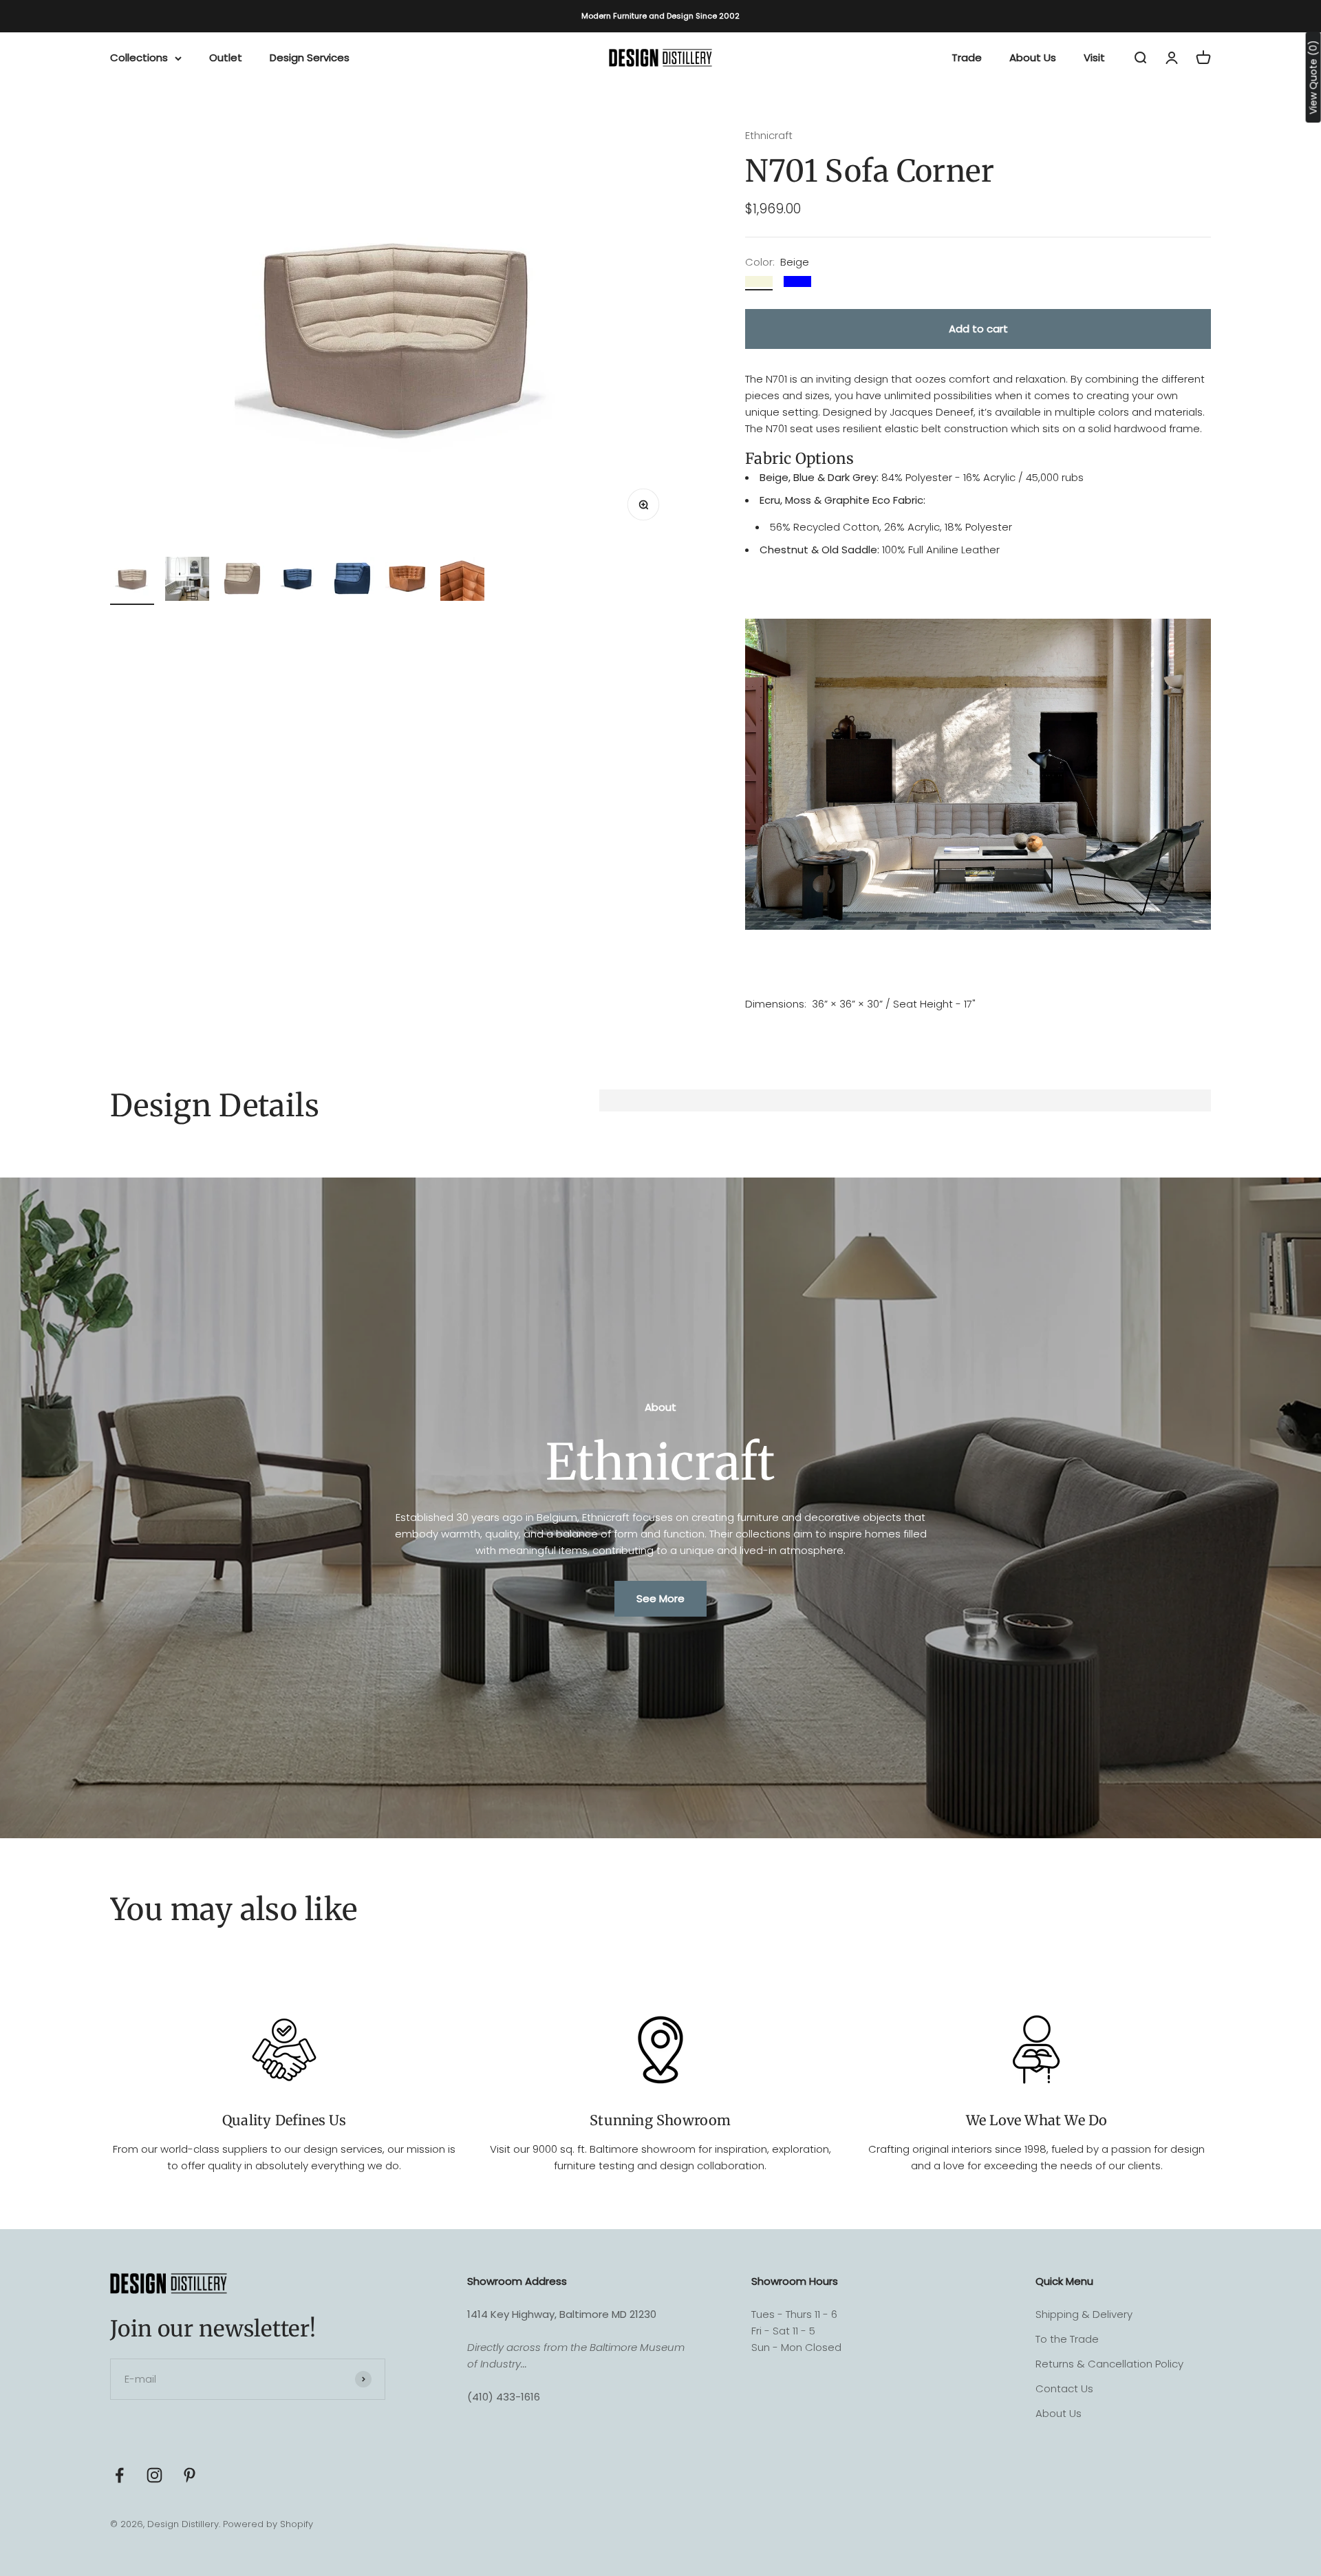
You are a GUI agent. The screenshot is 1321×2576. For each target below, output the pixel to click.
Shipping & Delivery (1084, 2314)
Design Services (310, 57)
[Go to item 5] (352, 581)
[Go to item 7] (462, 581)
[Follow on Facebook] (119, 2475)
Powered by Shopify (268, 2524)
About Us (1033, 57)
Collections (139, 57)
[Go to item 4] (297, 581)
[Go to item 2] (187, 581)
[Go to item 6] (407, 581)
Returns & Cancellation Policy (1109, 2364)
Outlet (226, 57)
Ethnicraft (769, 135)
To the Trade (1067, 2339)
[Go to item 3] (242, 581)
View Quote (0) (1313, 77)
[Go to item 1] (132, 581)
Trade (967, 57)
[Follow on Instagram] (154, 2475)
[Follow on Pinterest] (190, 2475)
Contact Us (1064, 2388)
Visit (1094, 57)
